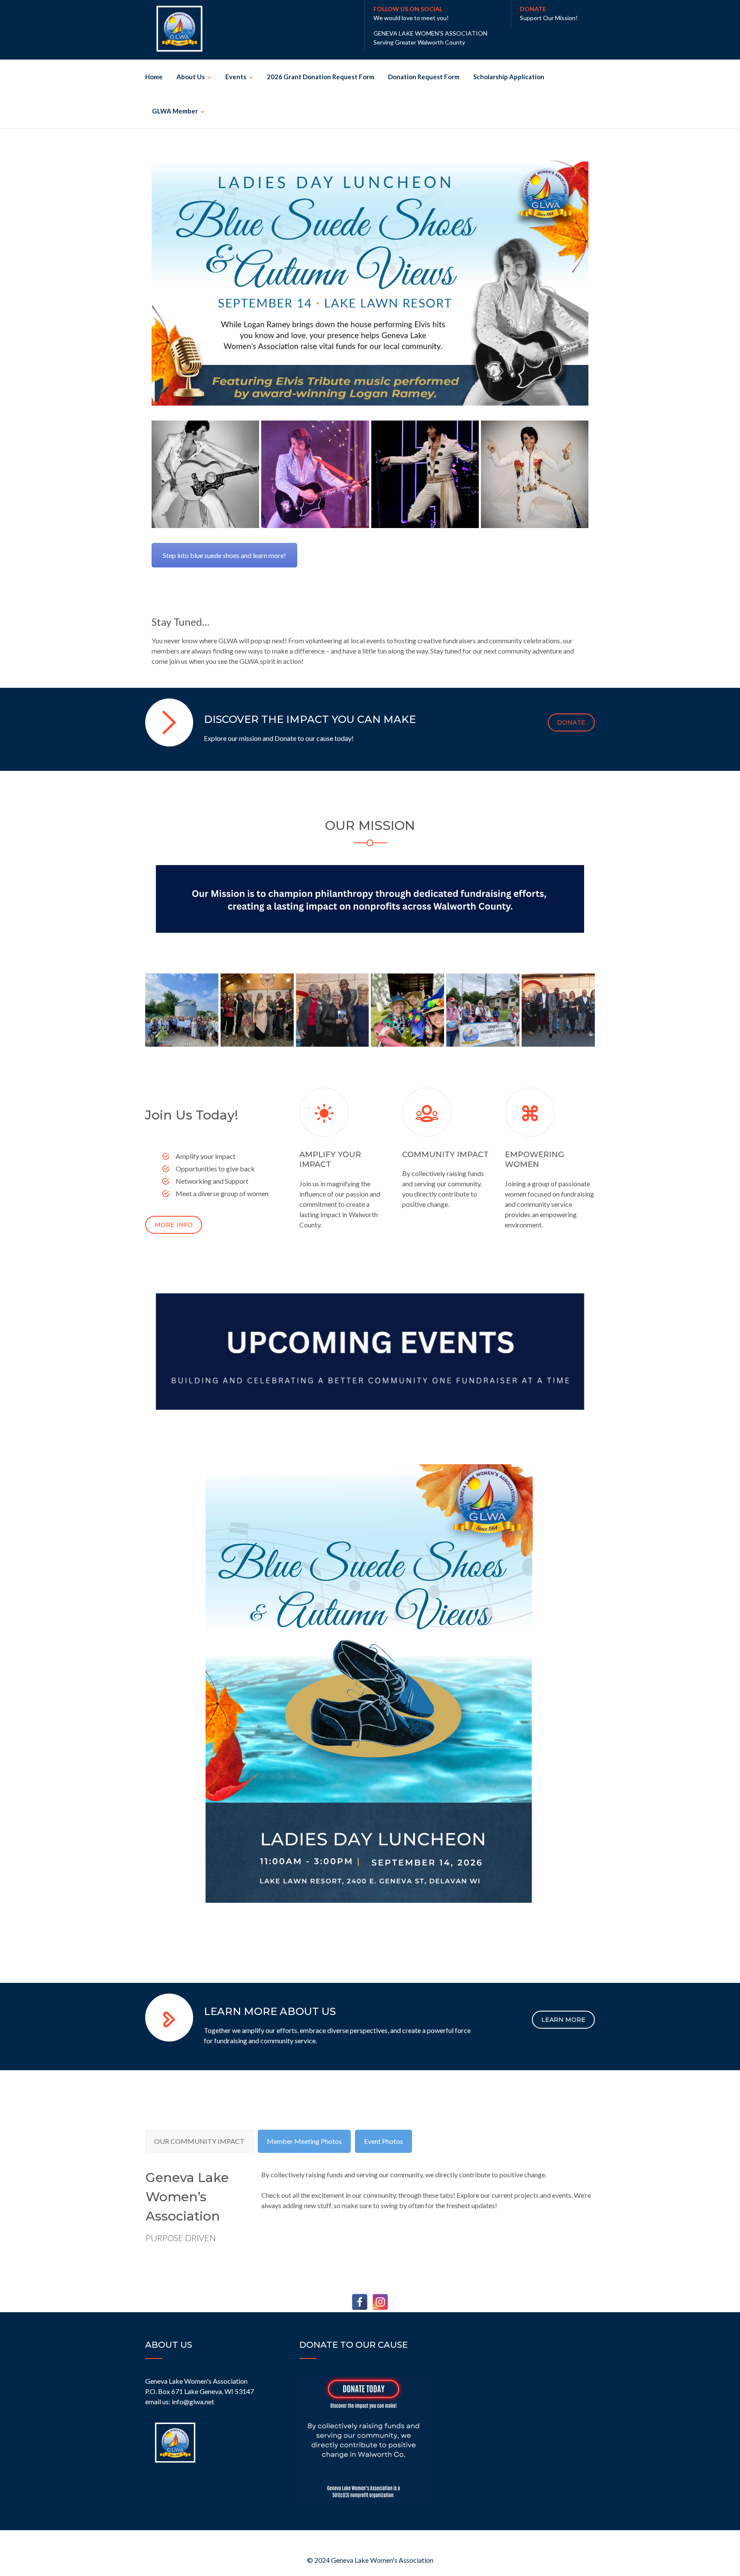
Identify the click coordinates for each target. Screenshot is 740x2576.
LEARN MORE (563, 2020)
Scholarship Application (509, 77)
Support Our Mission (548, 18)
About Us (191, 77)
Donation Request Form (424, 77)
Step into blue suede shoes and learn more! (224, 555)
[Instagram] (380, 2302)
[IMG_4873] (425, 474)
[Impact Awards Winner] (558, 1010)
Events (236, 77)
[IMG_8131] (407, 1010)
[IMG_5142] (535, 474)
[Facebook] (360, 2302)
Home (154, 77)
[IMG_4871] (315, 474)
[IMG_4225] (483, 1010)
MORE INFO (174, 1225)
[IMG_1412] (182, 1010)
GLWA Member (175, 111)
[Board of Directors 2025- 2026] (257, 1010)
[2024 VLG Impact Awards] (333, 1010)
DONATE (571, 722)
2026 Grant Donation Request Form (321, 77)
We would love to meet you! (411, 18)
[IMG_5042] (205, 474)
